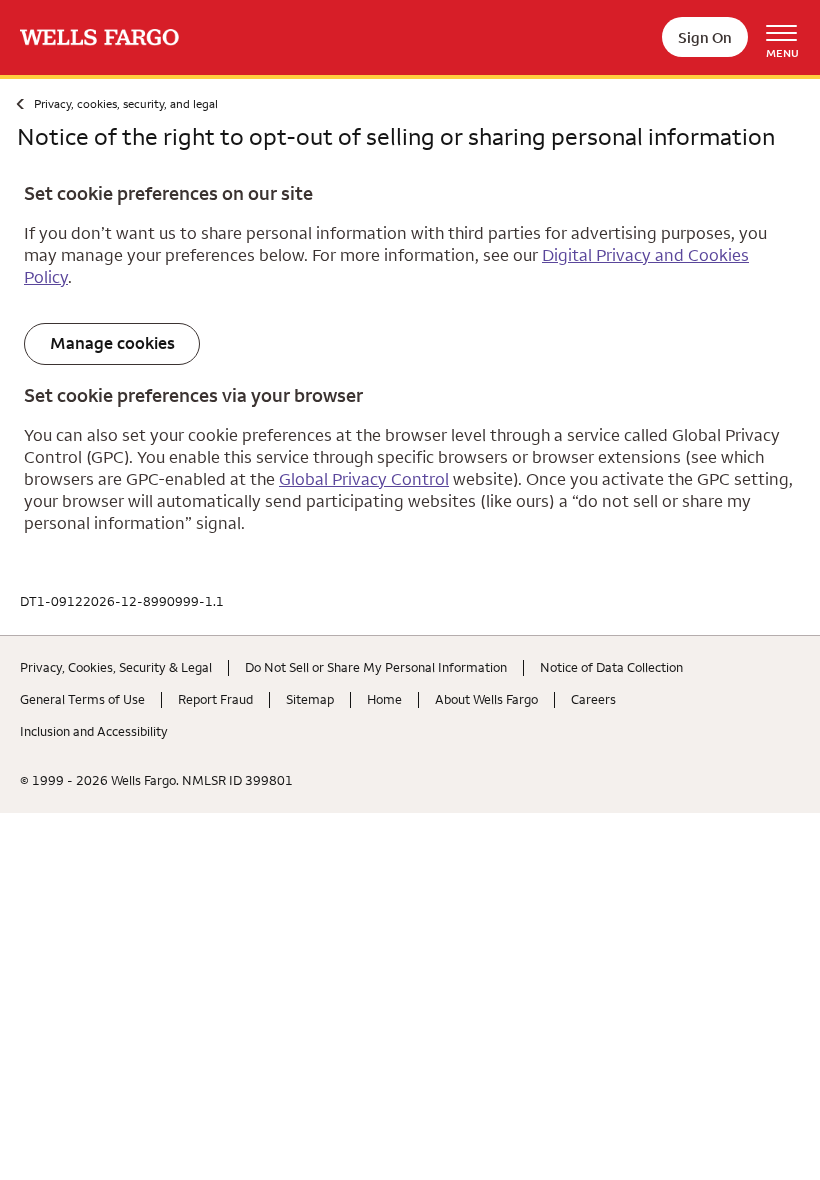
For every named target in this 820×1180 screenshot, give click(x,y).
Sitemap (310, 699)
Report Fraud (215, 699)
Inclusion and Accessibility (94, 731)
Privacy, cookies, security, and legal (126, 103)
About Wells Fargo (486, 699)
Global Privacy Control (364, 479)
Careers (593, 699)
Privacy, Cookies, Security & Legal (116, 667)
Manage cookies (112, 343)
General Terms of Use (82, 699)
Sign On (705, 37)
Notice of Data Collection (611, 667)
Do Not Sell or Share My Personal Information (376, 667)
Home (384, 699)
